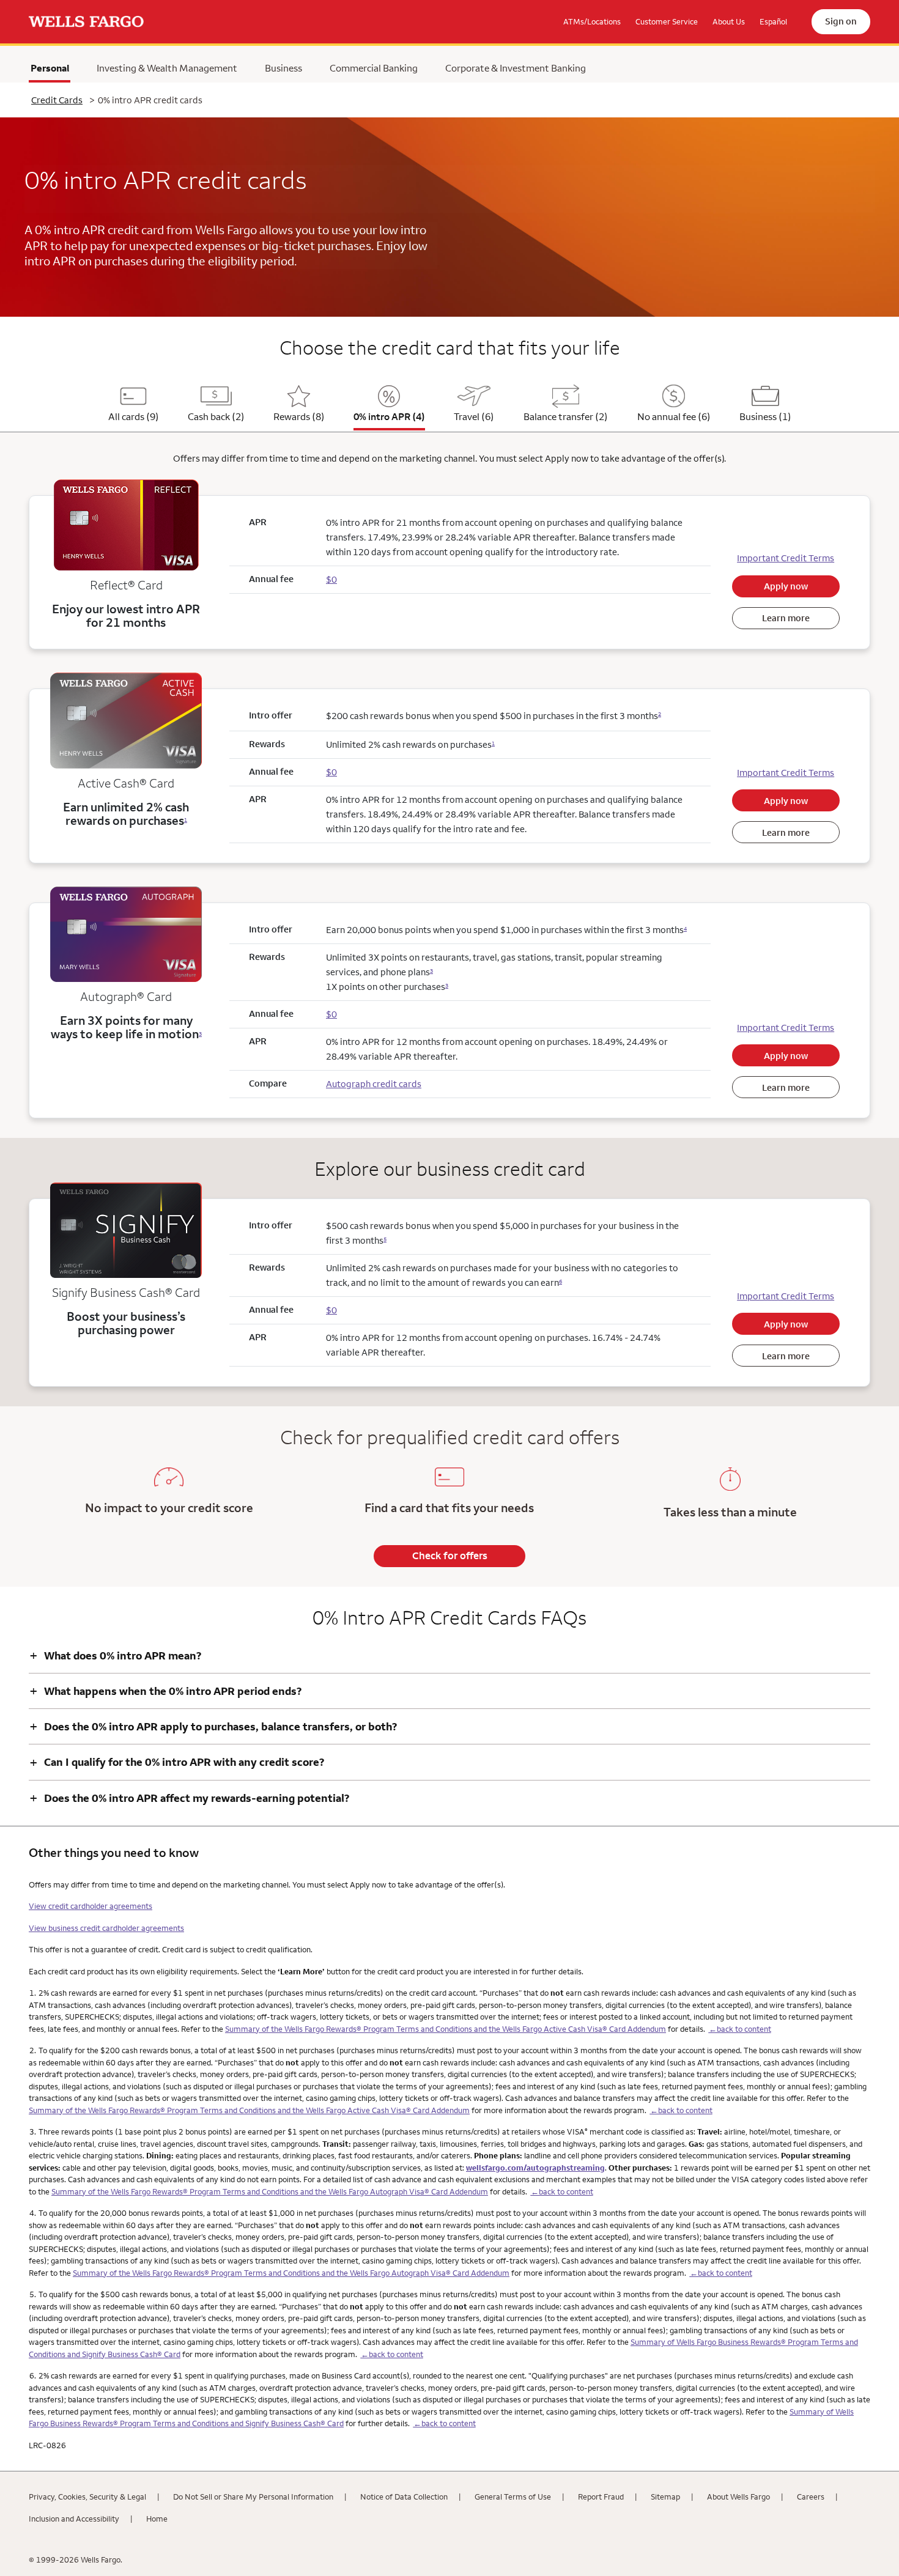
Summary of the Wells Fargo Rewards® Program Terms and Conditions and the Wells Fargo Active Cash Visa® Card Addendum (446, 2029)
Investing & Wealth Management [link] (167, 68)
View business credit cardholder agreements (106, 1928)
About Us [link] (729, 21)
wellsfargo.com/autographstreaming (535, 2168)
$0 (331, 772)
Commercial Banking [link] (374, 68)
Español (773, 21)
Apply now (786, 586)
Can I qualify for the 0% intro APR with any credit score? (177, 1762)
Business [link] (283, 68)
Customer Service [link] (667, 21)
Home (157, 2519)
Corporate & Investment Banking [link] (516, 68)
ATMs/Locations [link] (592, 21)
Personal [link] (50, 71)
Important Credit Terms (786, 558)
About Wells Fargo (738, 2497)
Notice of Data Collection (404, 2497)
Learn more (786, 618)
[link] (86, 22)
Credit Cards (57, 100)
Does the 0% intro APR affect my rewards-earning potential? (189, 1798)
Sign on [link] (841, 21)
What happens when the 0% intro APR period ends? (165, 1691)
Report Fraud (601, 2497)
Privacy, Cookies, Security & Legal (87, 2497)
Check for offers (450, 1556)
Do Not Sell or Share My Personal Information (253, 2497)
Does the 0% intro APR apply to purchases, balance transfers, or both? (213, 1726)
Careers (811, 2497)
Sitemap (665, 2497)
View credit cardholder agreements (91, 1906)
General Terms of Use (513, 2497)
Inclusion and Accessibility (74, 2519)
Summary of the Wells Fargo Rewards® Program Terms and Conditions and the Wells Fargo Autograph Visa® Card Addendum (270, 2191)
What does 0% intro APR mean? (115, 1655)
